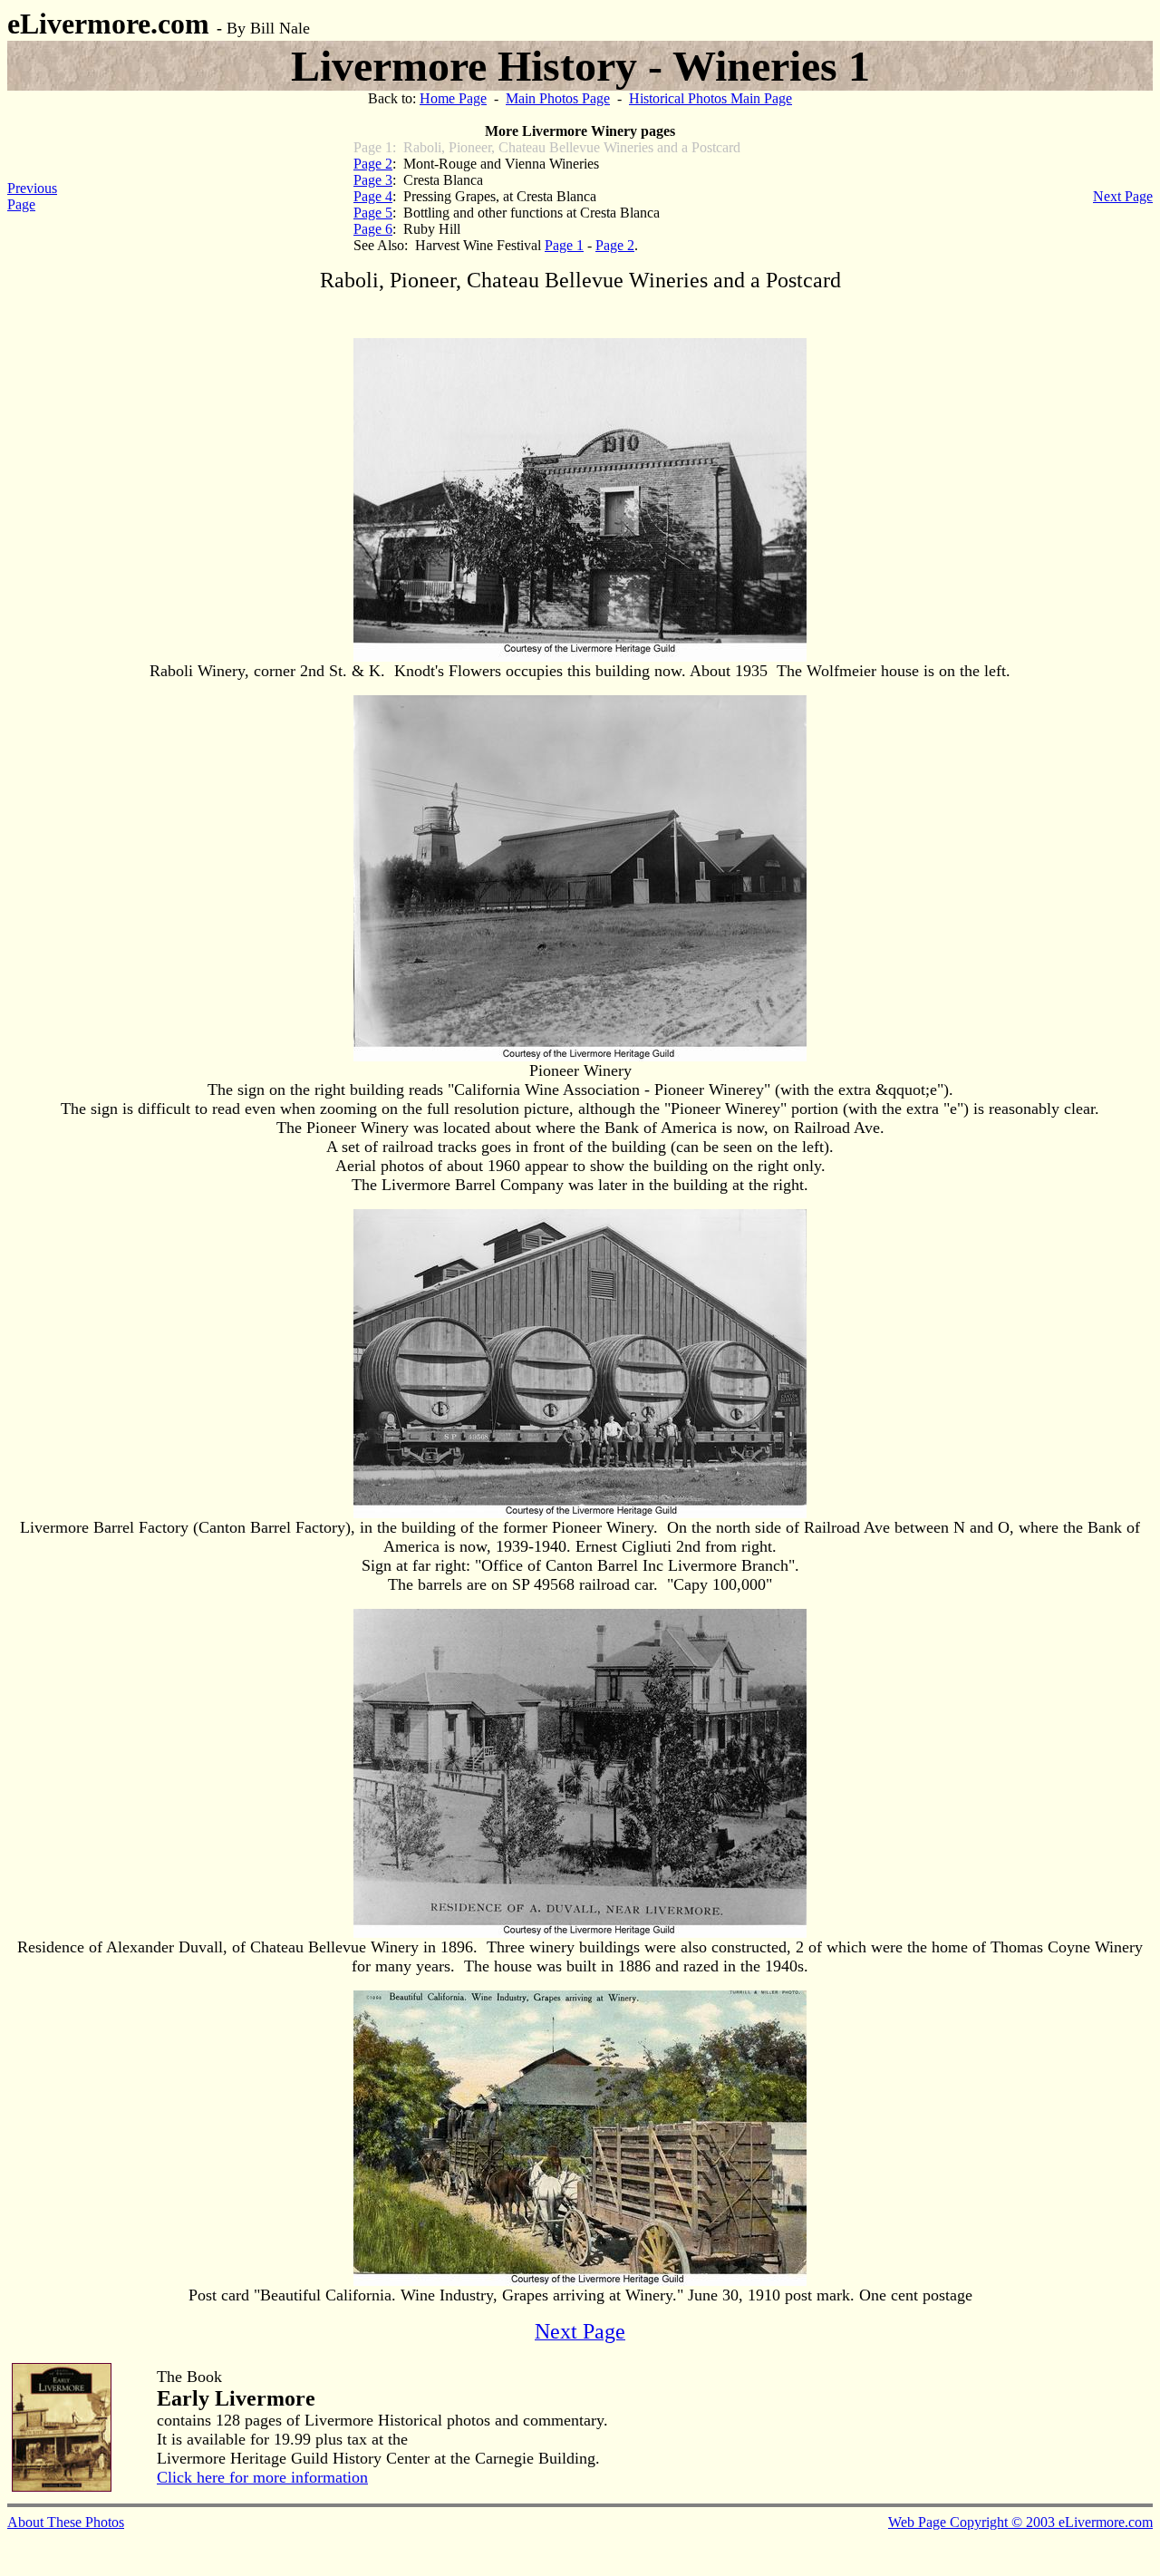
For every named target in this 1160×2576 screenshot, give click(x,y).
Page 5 (373, 213)
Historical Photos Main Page (710, 98)
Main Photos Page (558, 98)
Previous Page (32, 196)
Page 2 (373, 164)
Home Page (453, 98)
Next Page (1123, 196)
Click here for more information (262, 2477)
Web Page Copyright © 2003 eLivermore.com (1020, 2522)
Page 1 (564, 245)
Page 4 (373, 196)
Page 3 (373, 180)
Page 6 (373, 229)
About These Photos (66, 2522)
